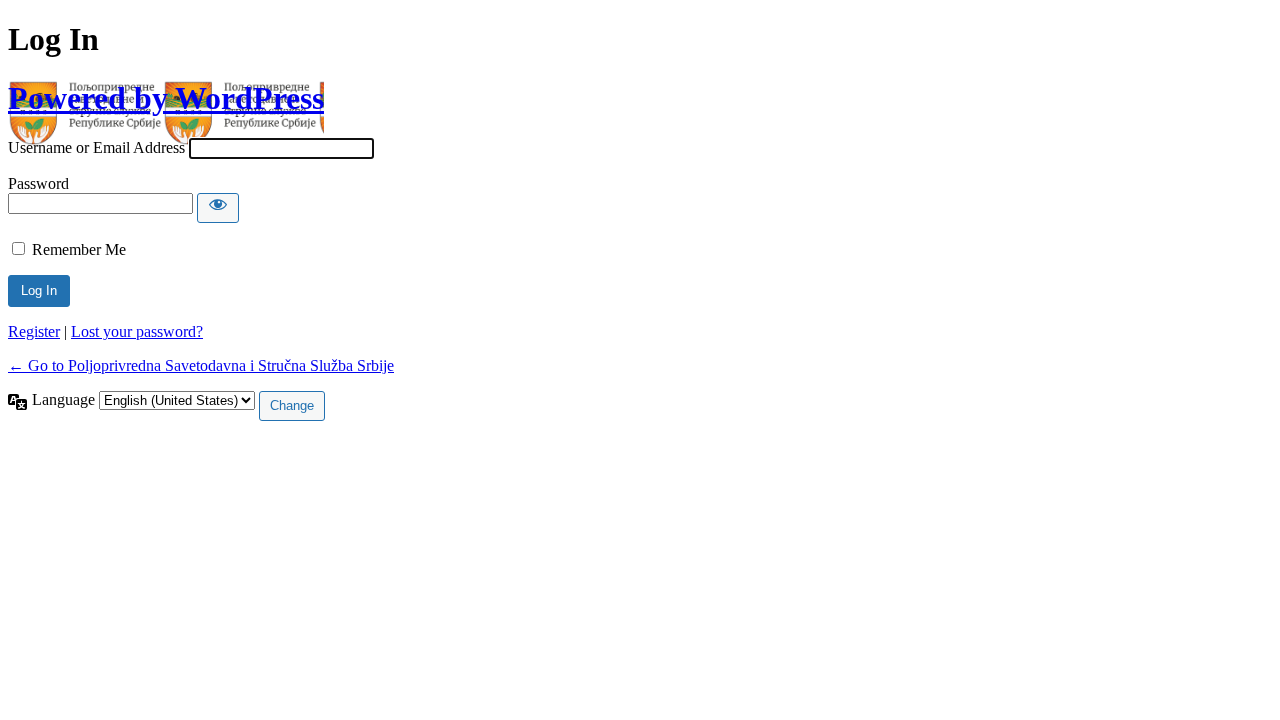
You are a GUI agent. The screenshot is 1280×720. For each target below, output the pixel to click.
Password (38, 183)
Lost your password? (137, 331)
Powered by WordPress (166, 98)
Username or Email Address (96, 147)
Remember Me (79, 249)
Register (34, 331)
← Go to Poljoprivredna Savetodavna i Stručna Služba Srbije (201, 365)
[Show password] (218, 208)
